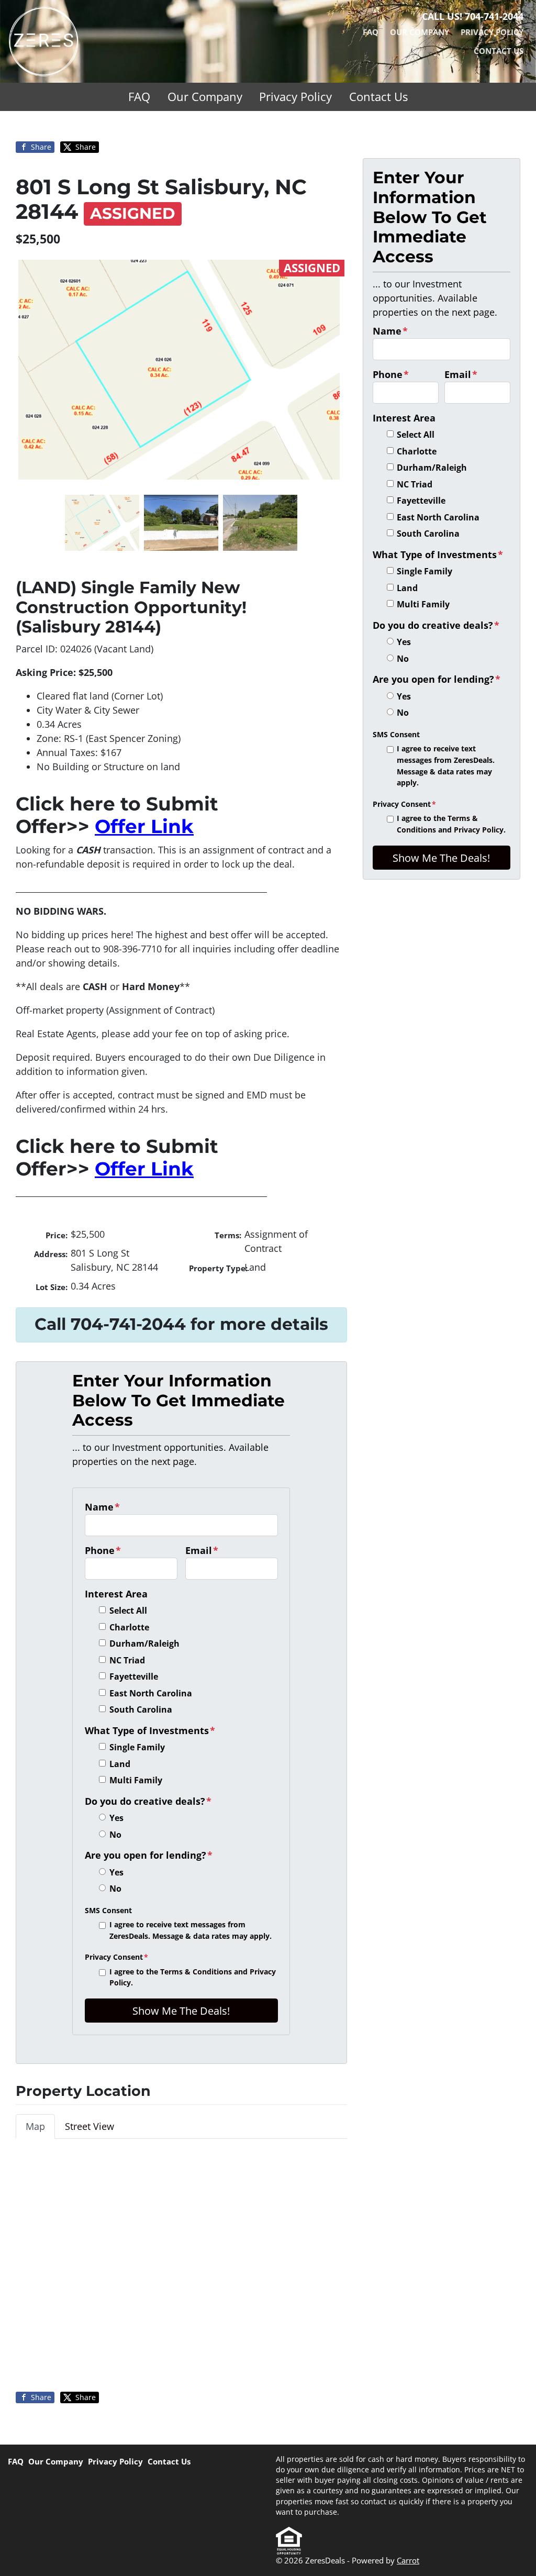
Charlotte (129, 1627)
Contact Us (499, 51)
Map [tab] (35, 2126)
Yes (116, 1818)
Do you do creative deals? (148, 1801)
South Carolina (141, 1709)
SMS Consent (108, 1910)
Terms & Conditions (196, 1972)
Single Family (137, 1747)
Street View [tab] (90, 2126)
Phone (103, 1550)
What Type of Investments (150, 1730)
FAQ (371, 32)
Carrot (408, 2560)
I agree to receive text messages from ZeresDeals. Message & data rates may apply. (191, 1930)
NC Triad (127, 1660)
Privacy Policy (492, 32)
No (115, 1835)
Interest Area (116, 1594)
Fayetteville (134, 1676)
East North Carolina (151, 1693)
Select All (128, 1611)
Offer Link (144, 826)
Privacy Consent (116, 1957)
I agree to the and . (193, 1977)
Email (202, 1550)
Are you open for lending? (149, 1855)
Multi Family (136, 1780)
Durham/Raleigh (144, 1644)
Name (102, 1507)
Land (120, 1764)
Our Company (420, 32)
